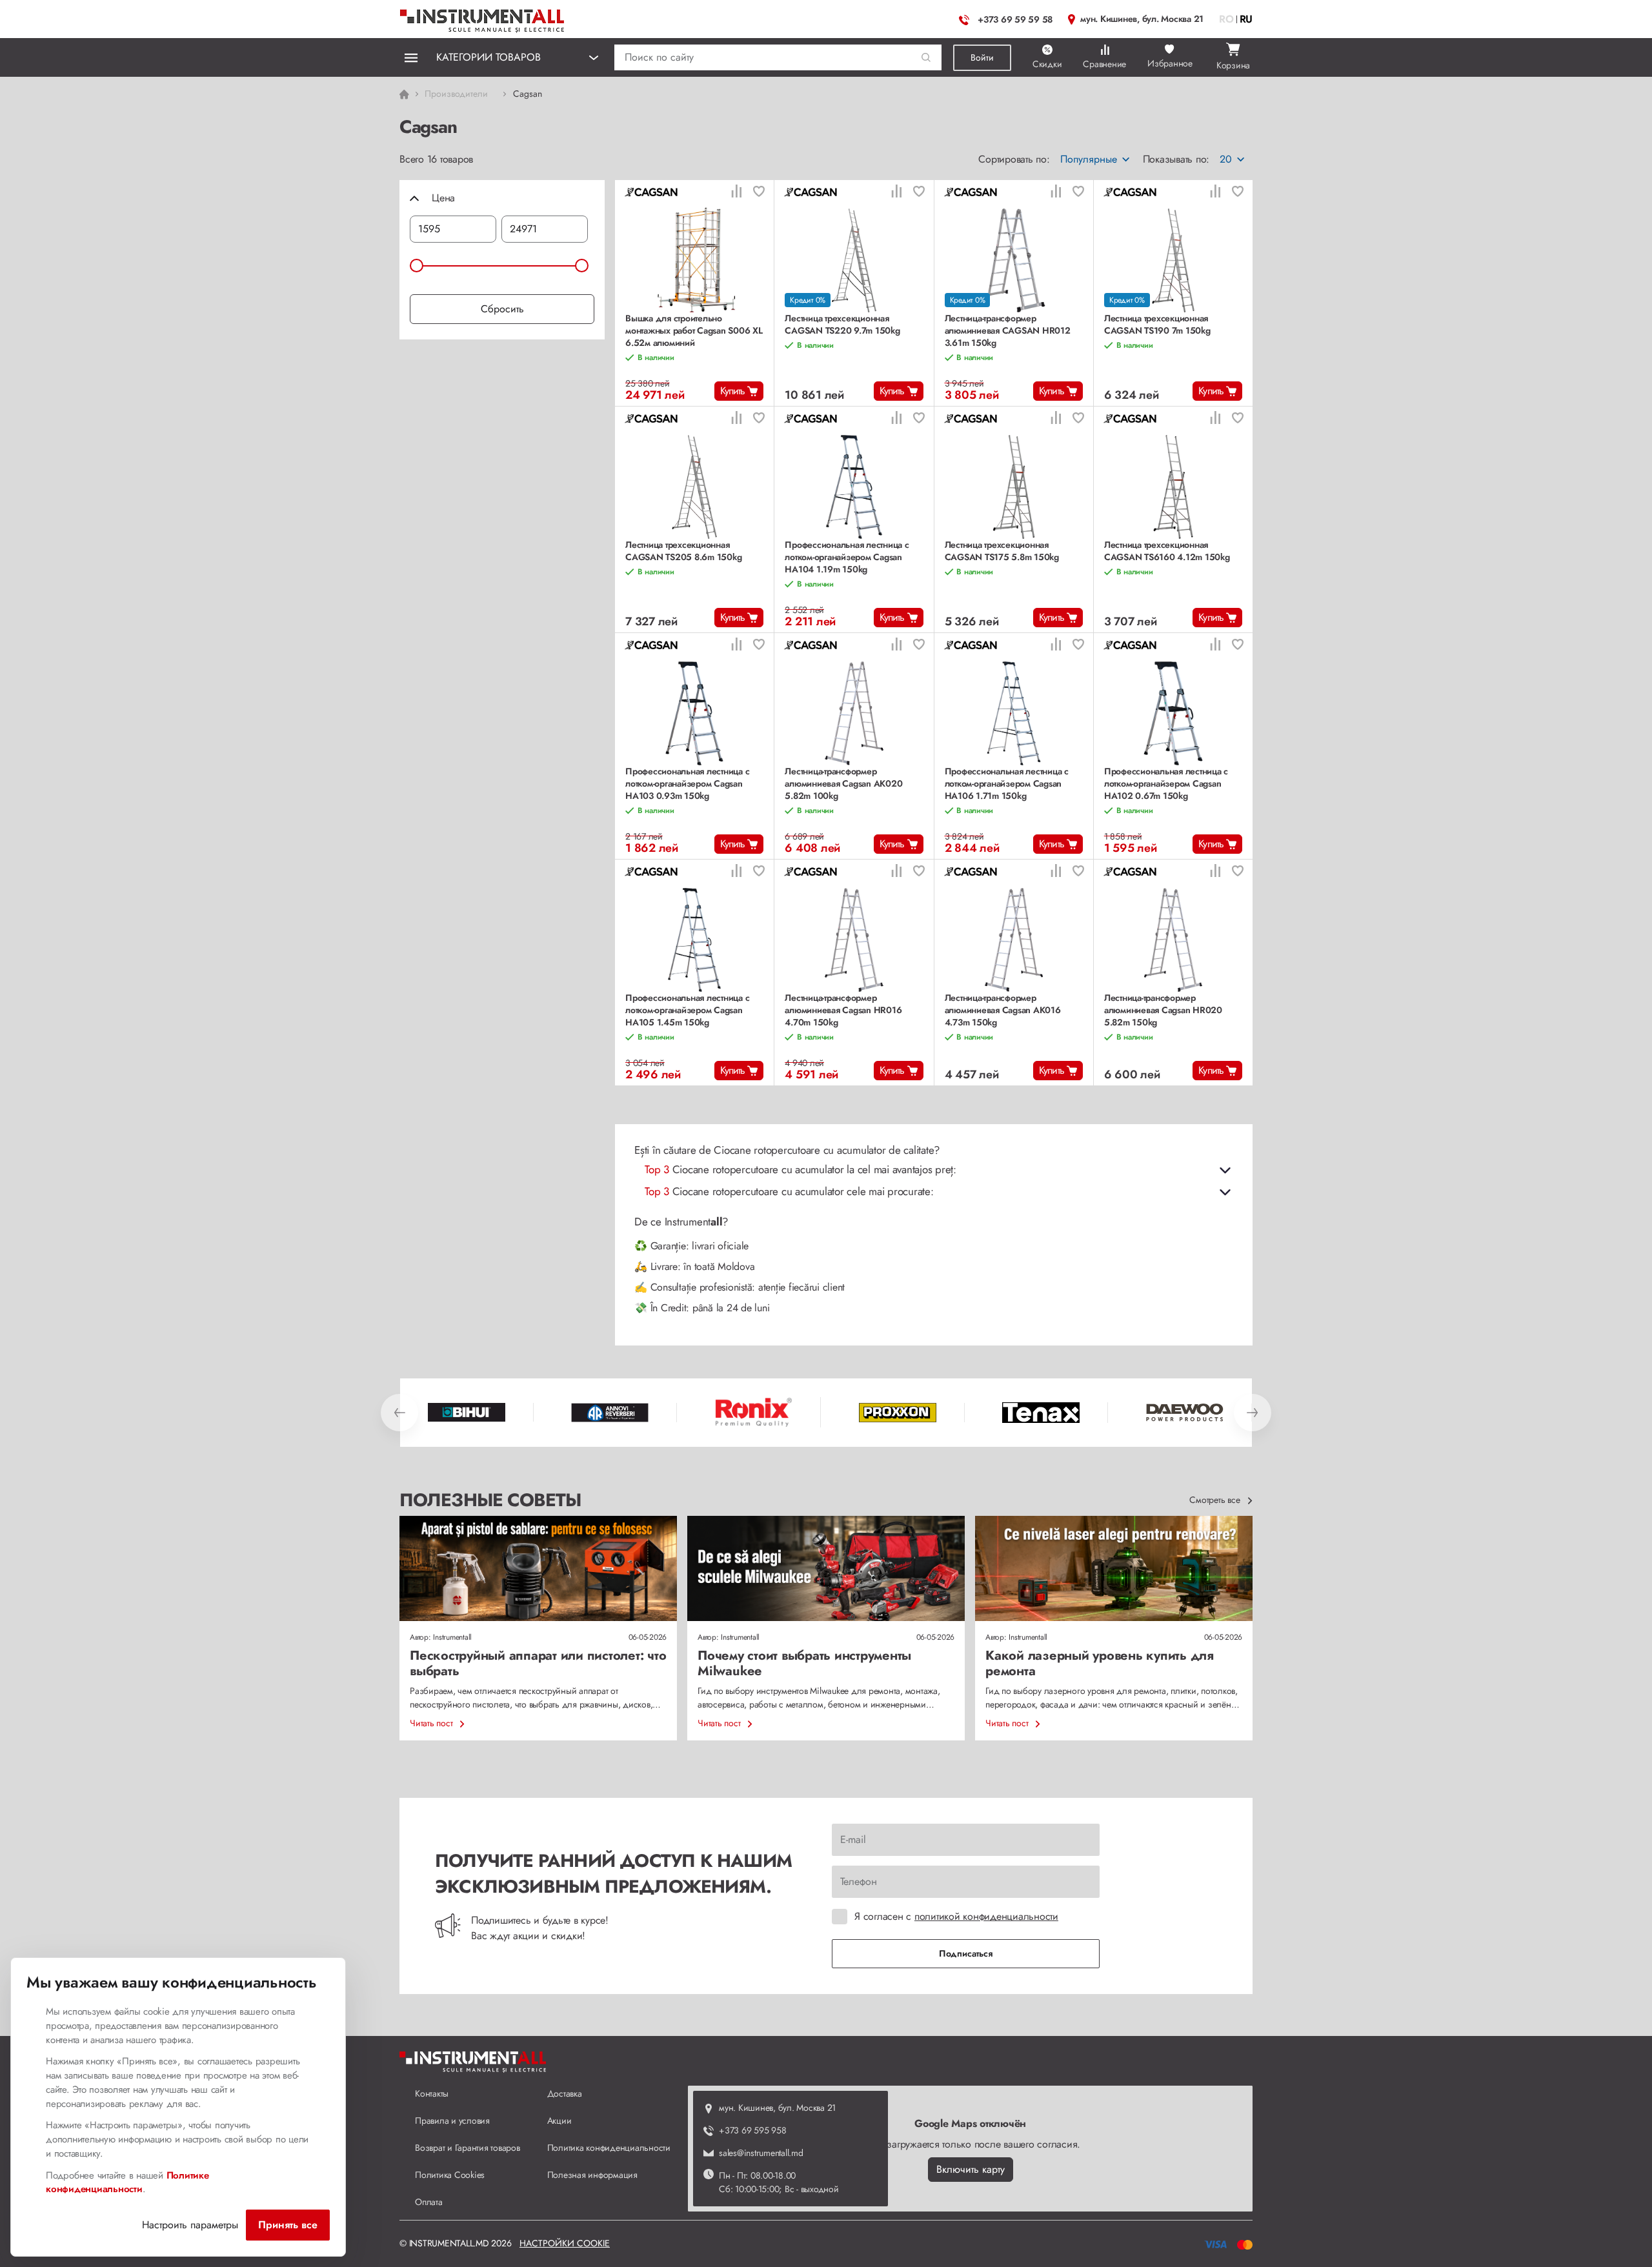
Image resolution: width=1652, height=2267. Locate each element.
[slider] (417, 266)
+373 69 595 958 (752, 2130)
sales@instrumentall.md (761, 2153)
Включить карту (971, 2169)
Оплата (429, 2202)
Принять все (288, 2225)
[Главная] (483, 18)
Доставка (565, 2093)
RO (1226, 19)
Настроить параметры (190, 2225)
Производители (456, 94)
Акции (559, 2121)
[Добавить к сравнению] (736, 193)
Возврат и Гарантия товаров (468, 2148)
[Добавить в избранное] (759, 193)
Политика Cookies (450, 2175)
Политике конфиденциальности (127, 2182)
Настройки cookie (565, 2243)
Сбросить (502, 309)
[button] (926, 58)
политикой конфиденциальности (986, 1916)
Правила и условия (452, 2121)
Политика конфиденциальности (609, 2148)
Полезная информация (592, 2175)
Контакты (432, 2093)
